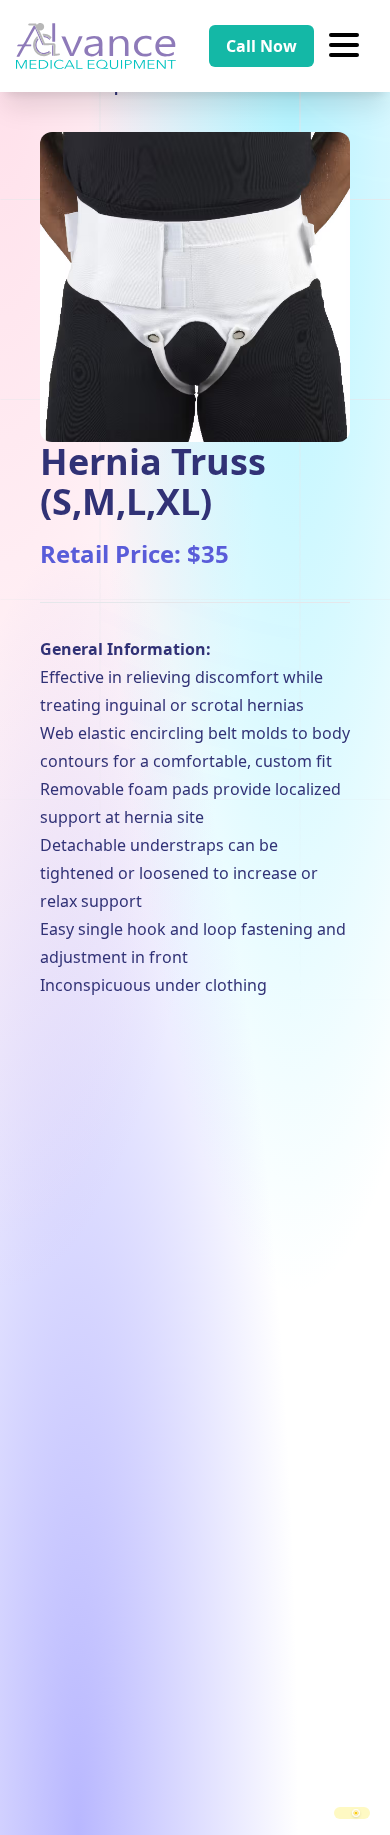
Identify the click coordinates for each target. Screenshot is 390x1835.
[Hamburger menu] (344, 46)
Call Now (261, 46)
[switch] (352, 1813)
